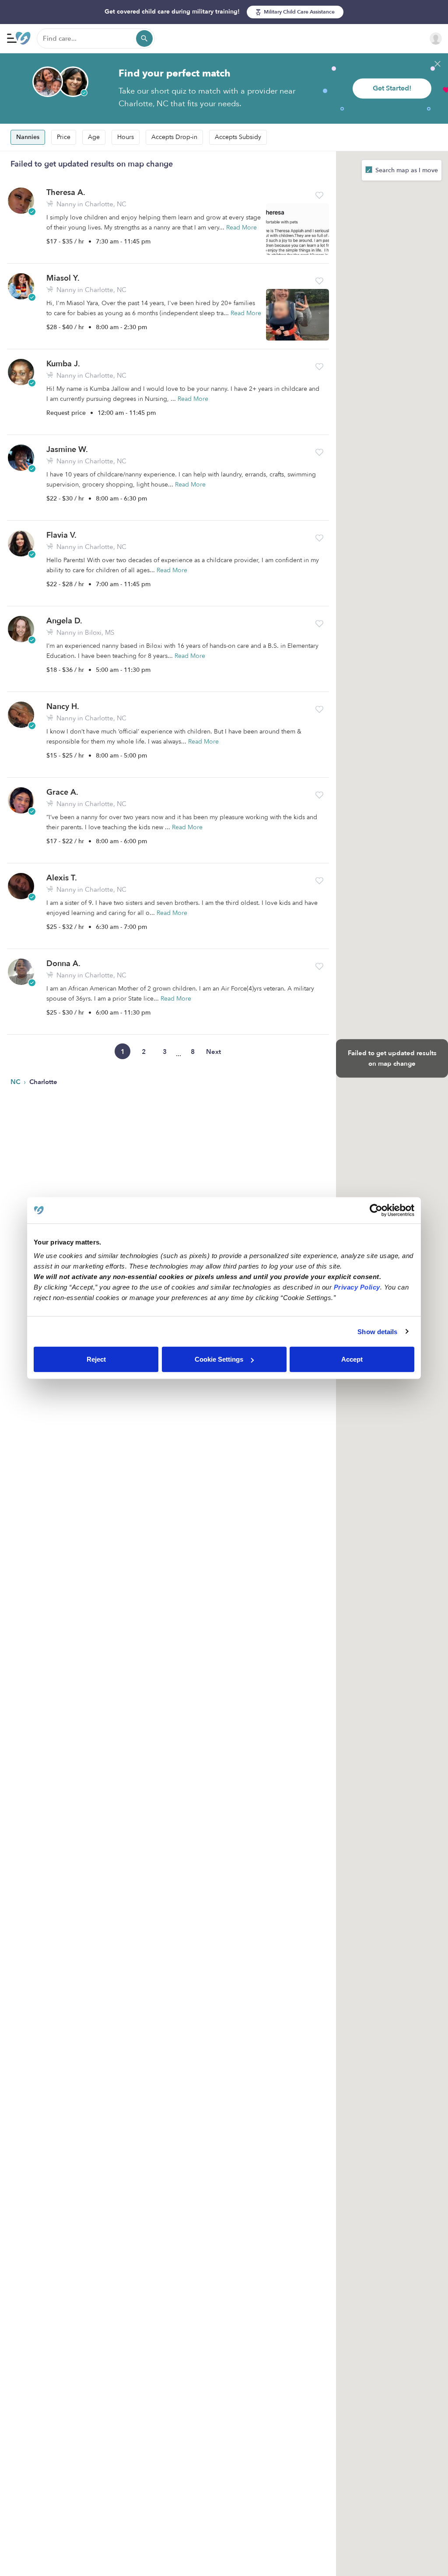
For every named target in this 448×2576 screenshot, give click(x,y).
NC (16, 1082)
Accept (352, 1359)
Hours (126, 137)
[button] (319, 195)
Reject (96, 1359)
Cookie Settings (219, 1359)
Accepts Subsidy (238, 137)
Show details (377, 1331)
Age (94, 137)
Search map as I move (406, 170)
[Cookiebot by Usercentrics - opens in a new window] (376, 1210)
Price (64, 137)
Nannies (28, 137)
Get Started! (392, 88)
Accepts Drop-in (174, 137)
